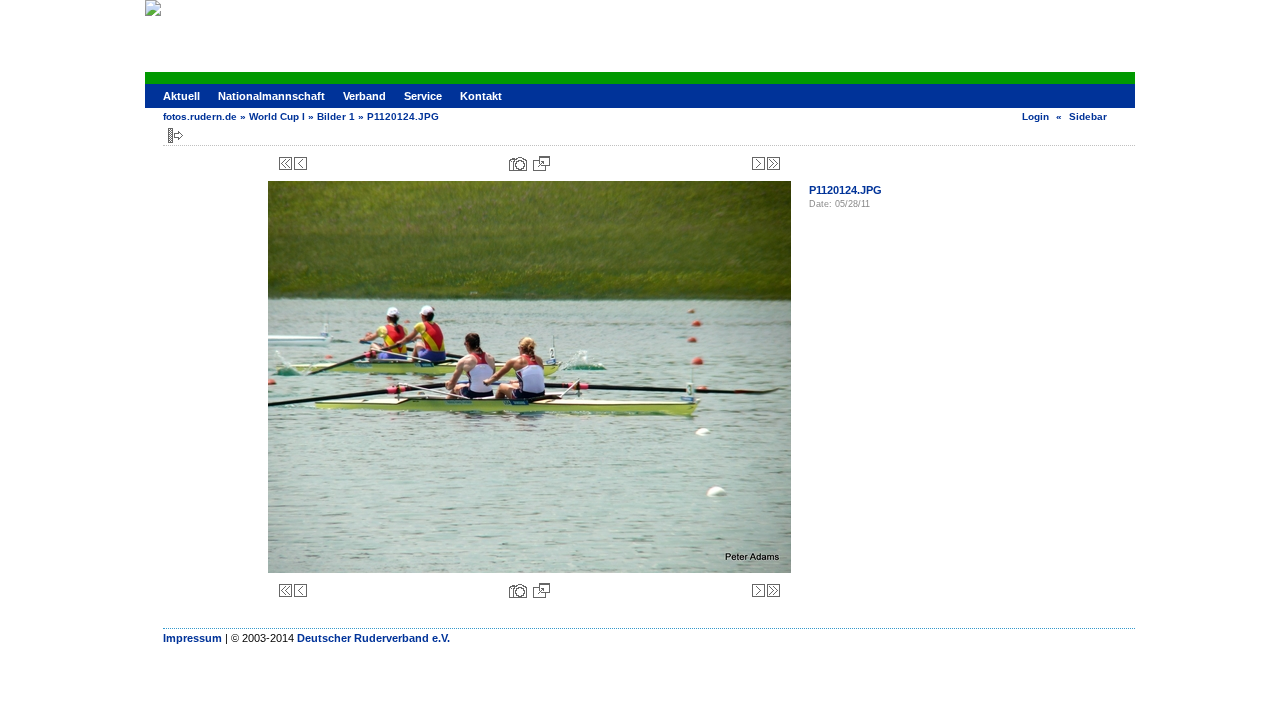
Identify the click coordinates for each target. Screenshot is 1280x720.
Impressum (192, 638)
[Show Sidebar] (175, 135)
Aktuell (181, 96)
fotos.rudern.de (200, 116)
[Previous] (300, 163)
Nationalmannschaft (271, 96)
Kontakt (481, 96)
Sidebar (1088, 116)
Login (1035, 116)
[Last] (773, 163)
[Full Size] (541, 163)
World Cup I (277, 116)
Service (423, 96)
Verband (364, 96)
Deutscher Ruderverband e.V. (373, 638)
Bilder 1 (336, 116)
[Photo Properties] (518, 163)
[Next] (758, 163)
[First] (285, 163)
